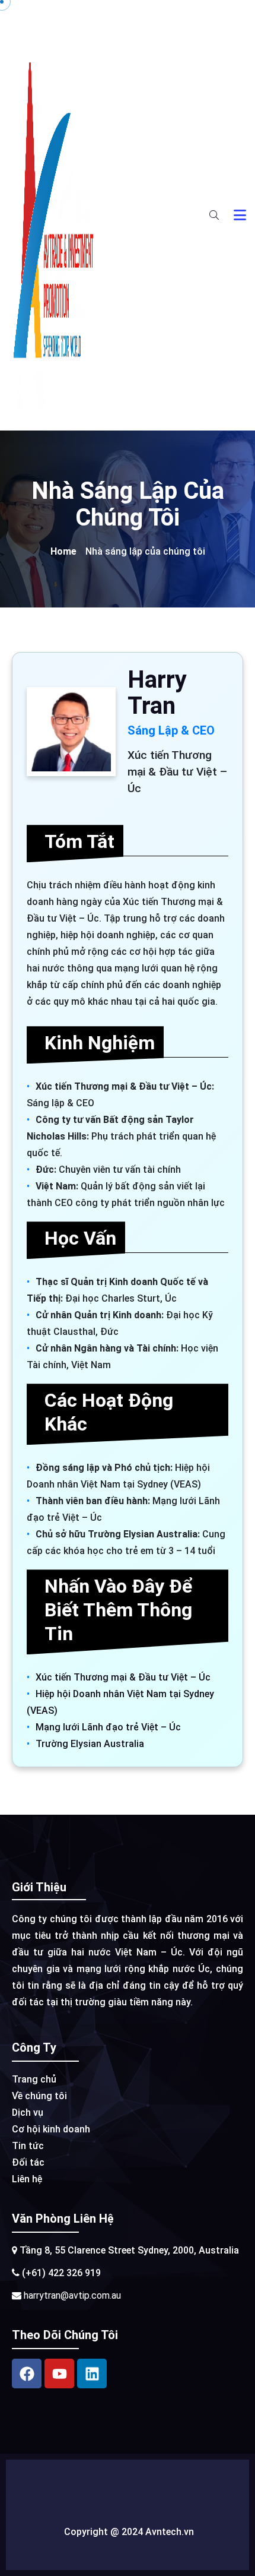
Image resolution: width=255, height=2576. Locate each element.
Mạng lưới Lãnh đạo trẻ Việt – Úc (108, 1727)
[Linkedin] (92, 2374)
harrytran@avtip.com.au (71, 2295)
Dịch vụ (28, 2113)
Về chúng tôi (39, 2096)
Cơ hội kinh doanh (51, 2129)
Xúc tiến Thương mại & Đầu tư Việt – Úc (123, 1677)
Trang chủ (34, 2079)
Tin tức (28, 2146)
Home (63, 551)
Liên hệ (27, 2179)
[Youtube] (59, 2374)
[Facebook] (27, 2374)
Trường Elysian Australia (90, 1744)
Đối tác (28, 2162)
